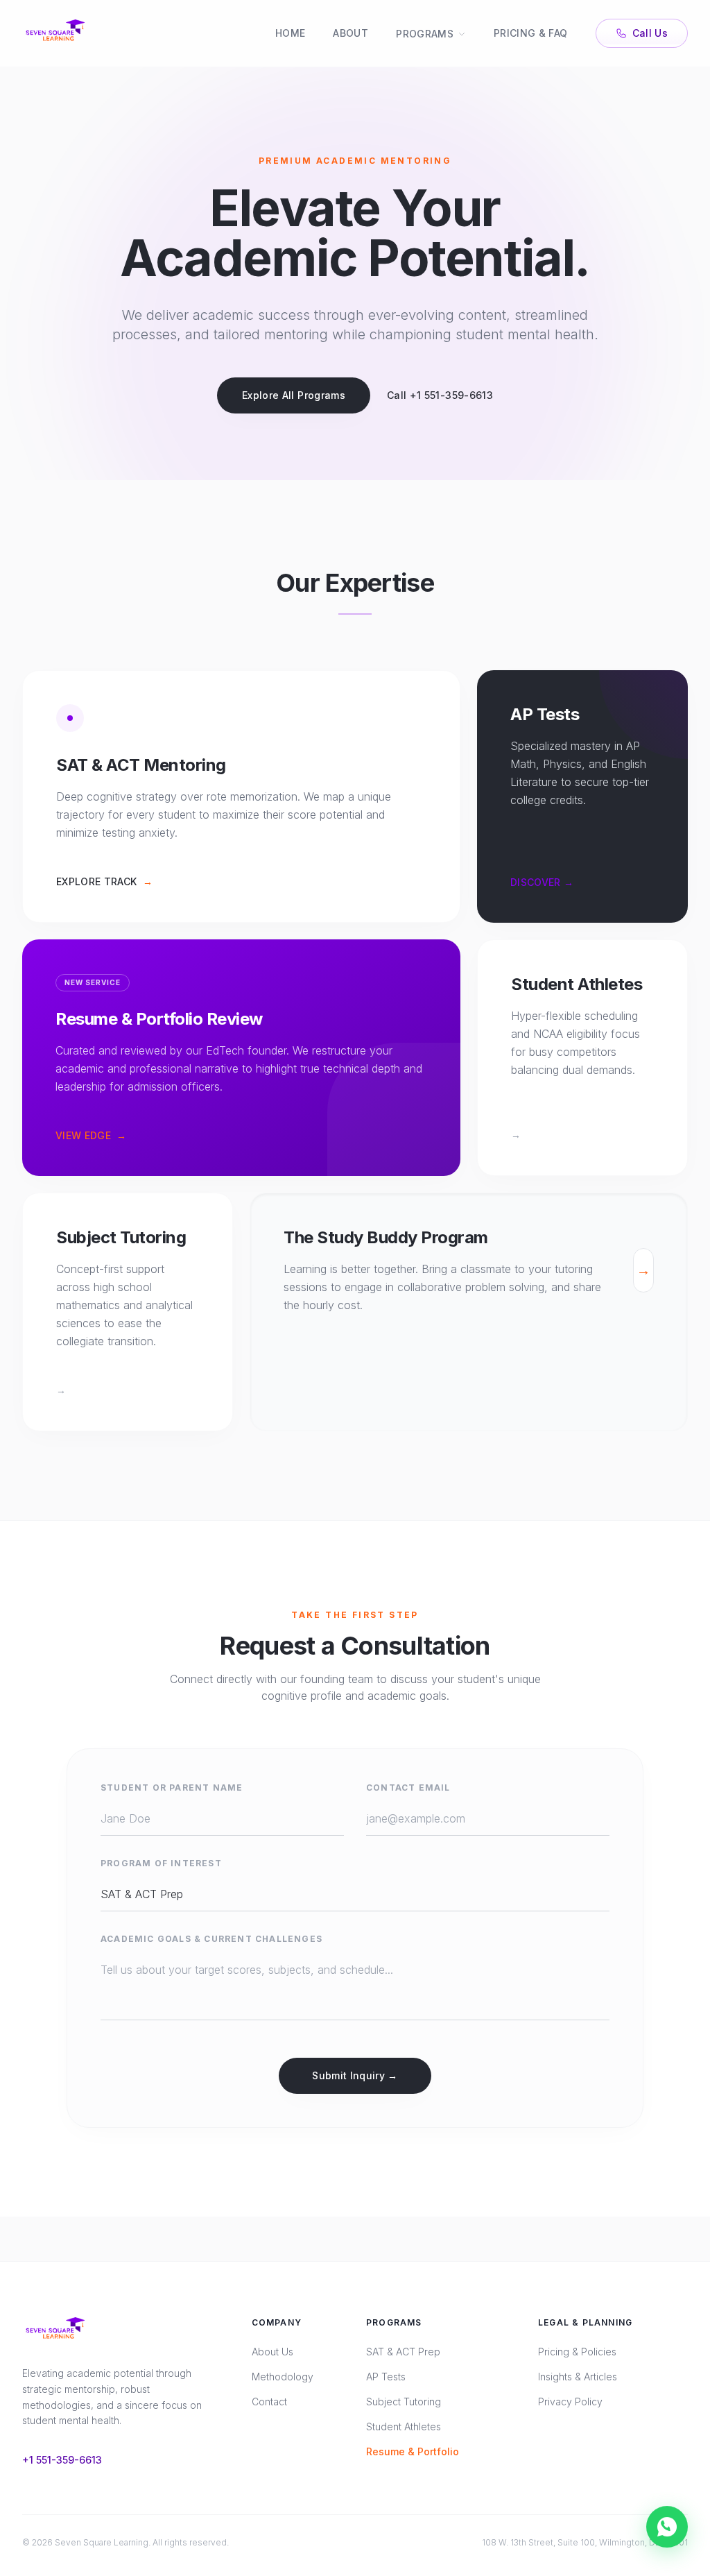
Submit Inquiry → (355, 2075)
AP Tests (386, 2377)
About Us (272, 2352)
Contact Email (408, 1788)
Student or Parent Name (172, 1788)
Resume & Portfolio (413, 2451)
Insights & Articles (578, 2377)
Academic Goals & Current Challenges (211, 1939)
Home (290, 33)
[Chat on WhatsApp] (667, 2525)
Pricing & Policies (577, 2352)
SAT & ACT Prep (403, 2352)
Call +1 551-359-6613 (440, 395)
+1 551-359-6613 (62, 2460)
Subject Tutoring (404, 2402)
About (350, 33)
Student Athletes (404, 2426)
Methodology (283, 2377)
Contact (269, 2402)
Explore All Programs (294, 395)
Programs (425, 34)
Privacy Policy (570, 2402)
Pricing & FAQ (531, 33)
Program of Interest (161, 1863)
